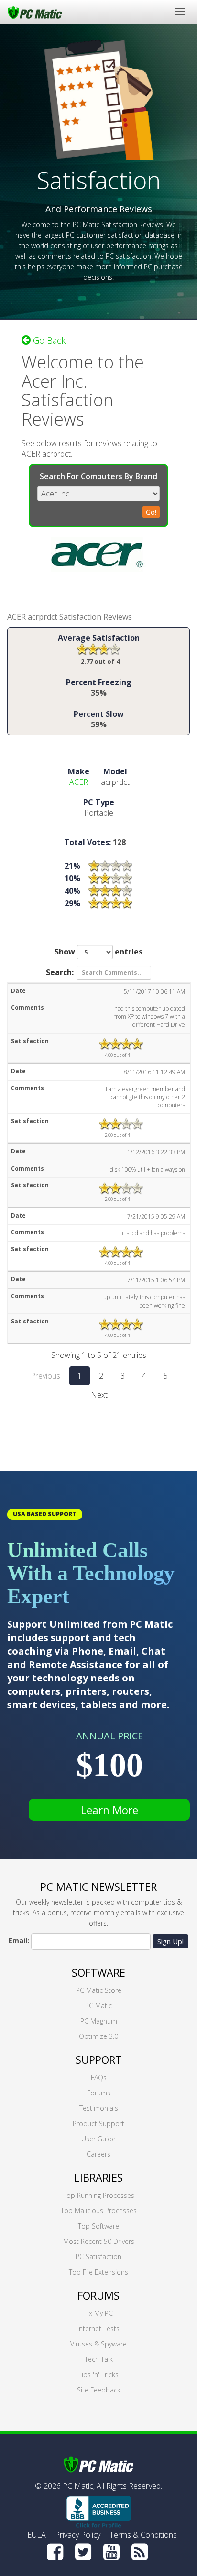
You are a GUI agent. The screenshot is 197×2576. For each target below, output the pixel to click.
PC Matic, (79, 2486)
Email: (19, 1940)
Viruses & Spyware (98, 2344)
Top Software (98, 2226)
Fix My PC (98, 2313)
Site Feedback (99, 2390)
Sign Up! (170, 1941)
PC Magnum (99, 2021)
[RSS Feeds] (140, 2552)
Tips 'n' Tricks (98, 2375)
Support (99, 2059)
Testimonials (99, 2108)
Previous (45, 1376)
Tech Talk (99, 2359)
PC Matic (98, 2006)
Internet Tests (98, 2329)
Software (98, 1972)
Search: (60, 972)
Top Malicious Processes (99, 2211)
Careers (98, 2154)
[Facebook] (55, 2552)
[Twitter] (83, 2552)
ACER (79, 782)
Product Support (98, 2123)
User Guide (98, 2139)
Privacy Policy (78, 2535)
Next (99, 1395)
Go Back (48, 340)
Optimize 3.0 (98, 2036)
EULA (37, 2535)
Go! (151, 512)
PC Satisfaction (98, 2257)
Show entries (98, 952)
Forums (99, 2093)
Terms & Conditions (143, 2535)
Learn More (109, 1810)
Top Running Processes (99, 2195)
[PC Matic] (35, 12)
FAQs (99, 2077)
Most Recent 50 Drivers (99, 2241)
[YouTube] (111, 2552)
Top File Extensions (98, 2272)
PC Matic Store (99, 1990)
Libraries (98, 2177)
